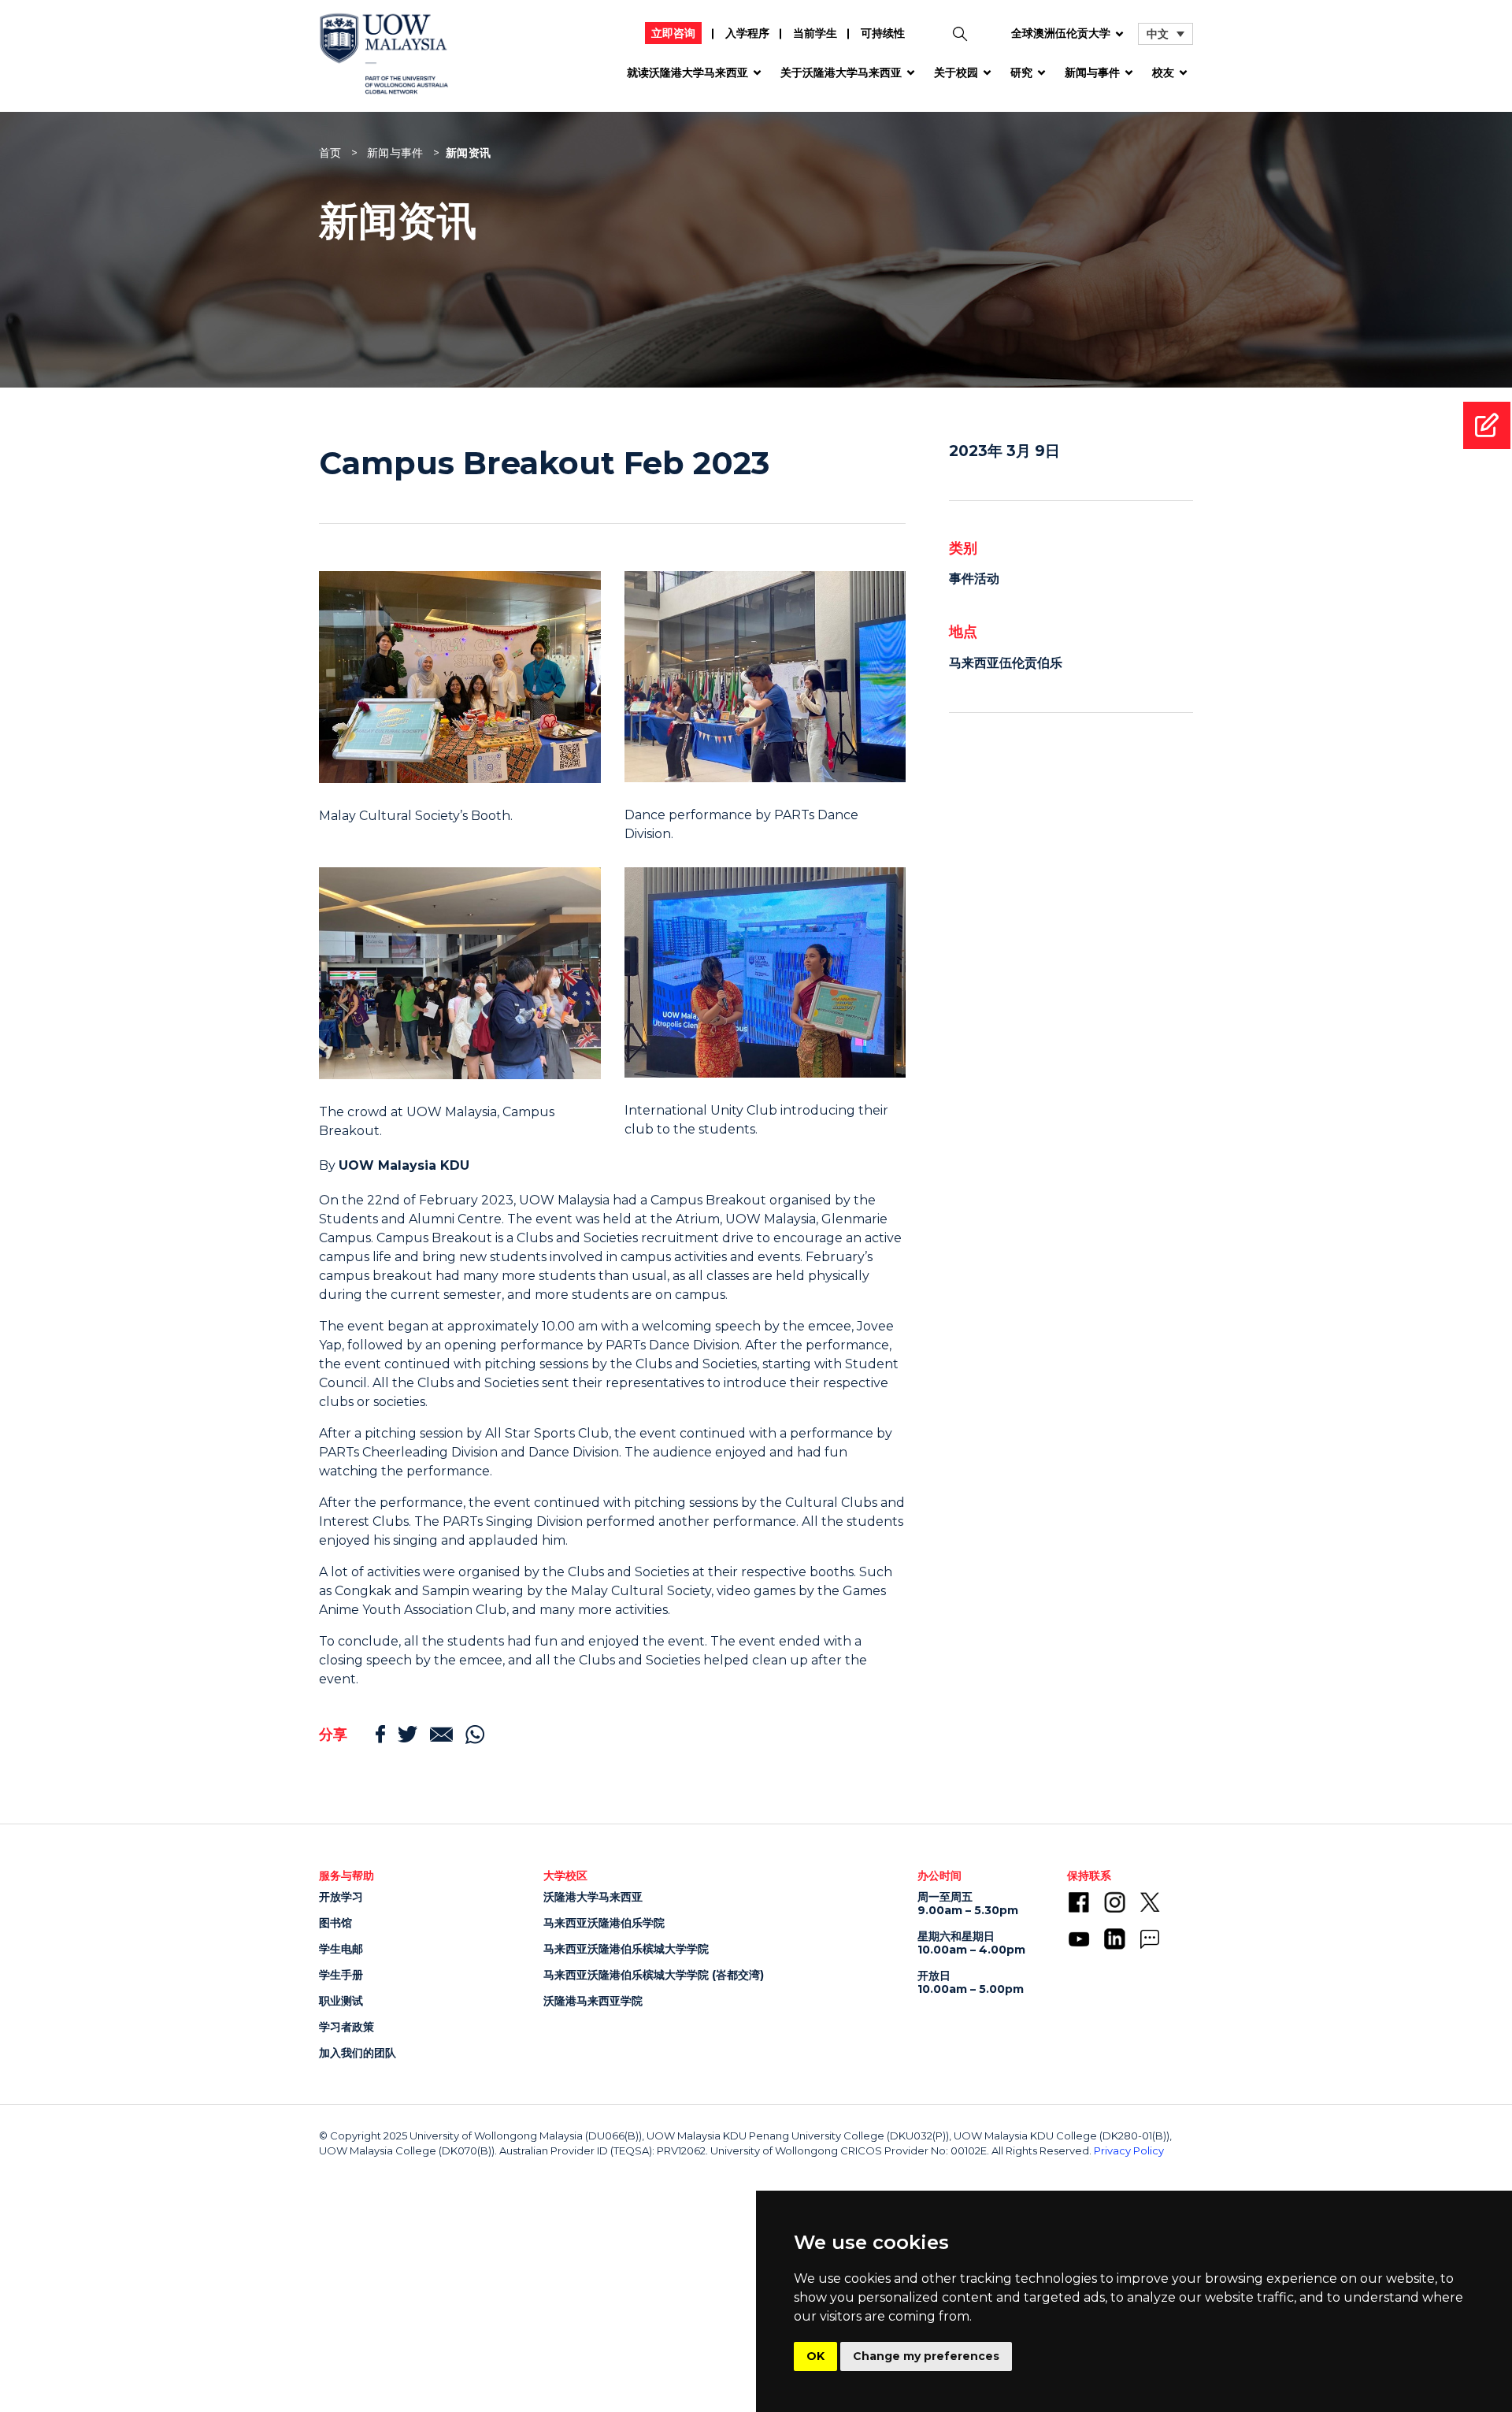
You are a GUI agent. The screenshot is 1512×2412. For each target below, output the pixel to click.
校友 (1163, 72)
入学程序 (747, 33)
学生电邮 (341, 1949)
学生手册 (341, 1975)
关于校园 (956, 72)
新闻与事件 (1092, 72)
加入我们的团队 (358, 2053)
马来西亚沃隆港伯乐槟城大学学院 (626, 1949)
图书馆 (335, 1923)
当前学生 (815, 33)
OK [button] (815, 2356)
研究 (1021, 72)
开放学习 (341, 1897)
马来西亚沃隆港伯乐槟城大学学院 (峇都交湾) (654, 1975)
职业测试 (341, 2001)
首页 (330, 153)
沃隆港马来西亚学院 (593, 2001)
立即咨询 (673, 33)
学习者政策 (346, 2027)
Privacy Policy (1129, 2150)
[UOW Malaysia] (384, 59)
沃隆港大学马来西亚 (593, 1897)
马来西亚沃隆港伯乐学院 (604, 1923)
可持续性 (883, 33)
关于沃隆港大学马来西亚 (841, 72)
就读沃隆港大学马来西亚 (687, 72)
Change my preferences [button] (926, 2356)
